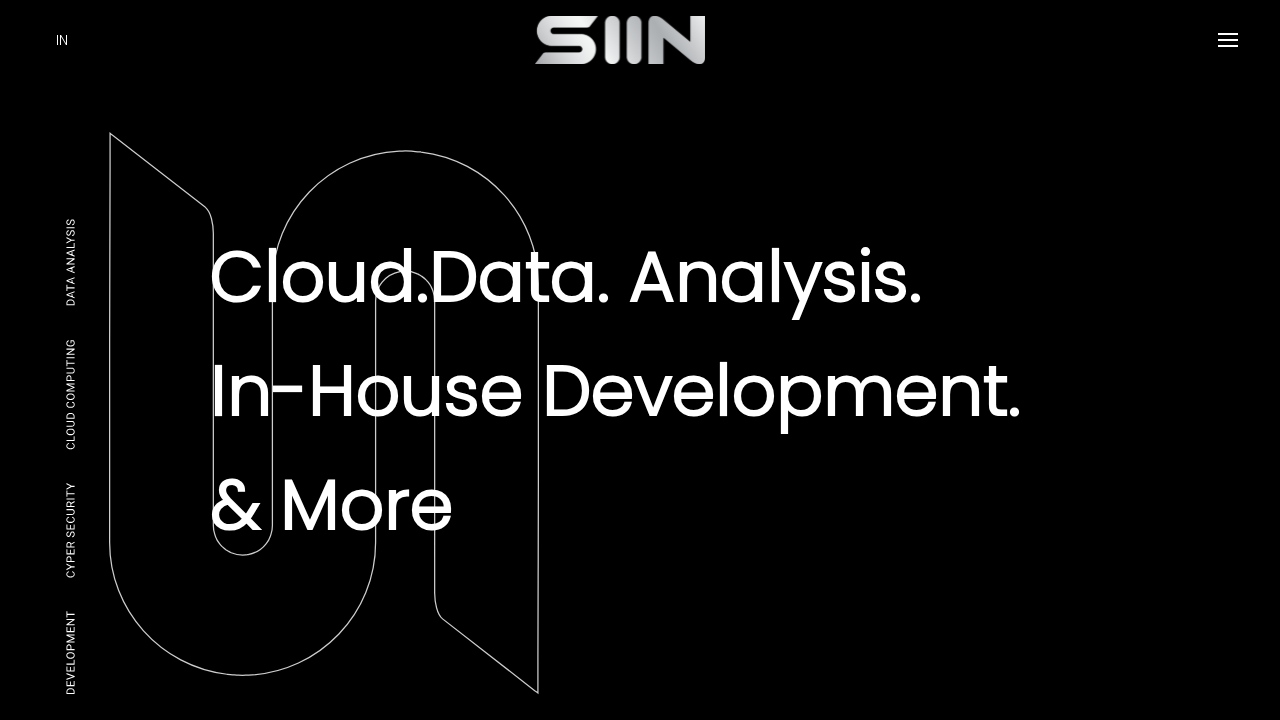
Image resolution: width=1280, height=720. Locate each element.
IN (62, 40)
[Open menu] (1228, 40)
